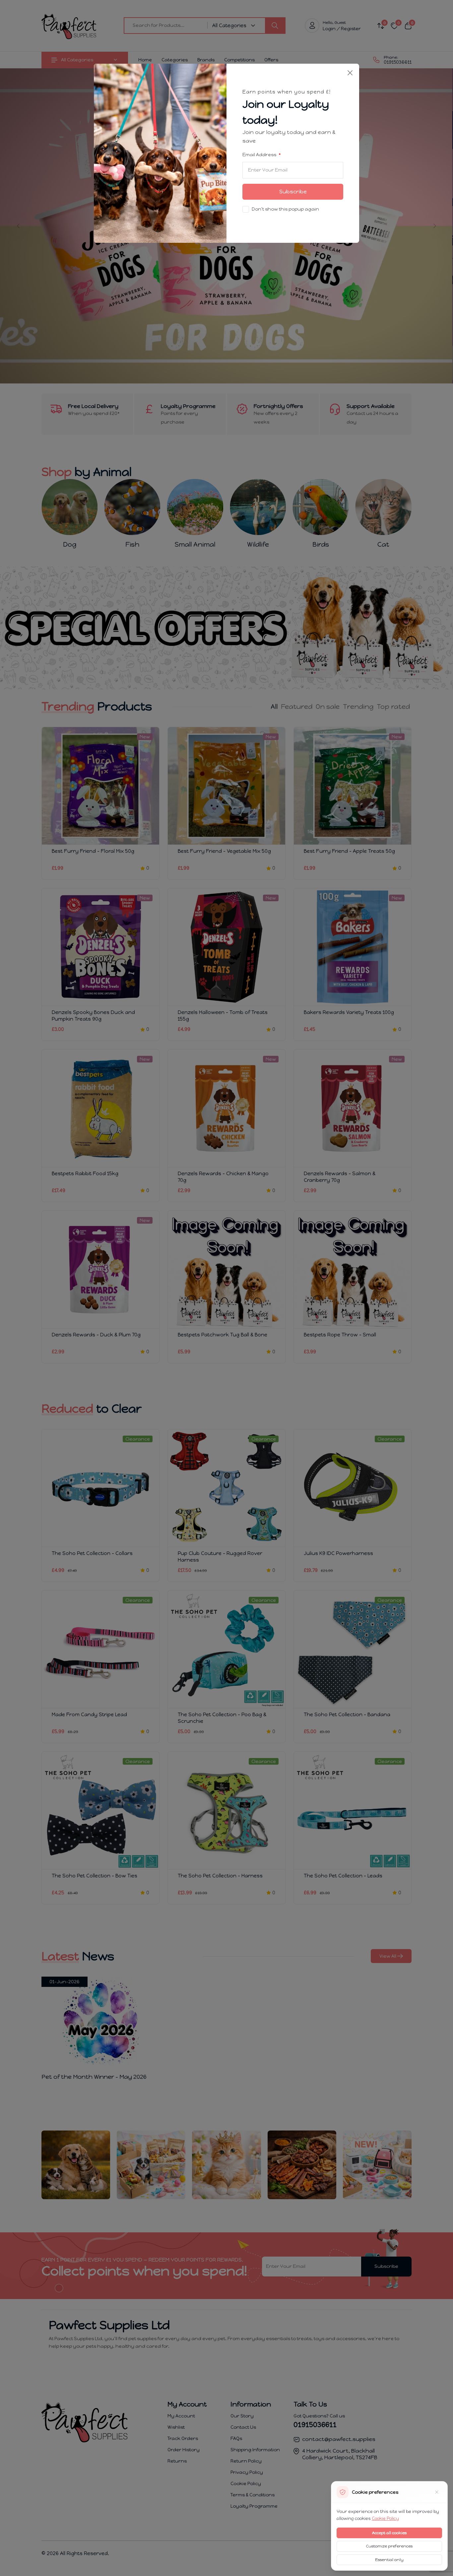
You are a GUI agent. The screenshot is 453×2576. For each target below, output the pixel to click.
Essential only (389, 2560)
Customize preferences (389, 2546)
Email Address (260, 155)
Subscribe (293, 192)
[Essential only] (437, 2492)
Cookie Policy (385, 2518)
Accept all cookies (389, 2533)
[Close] (350, 73)
